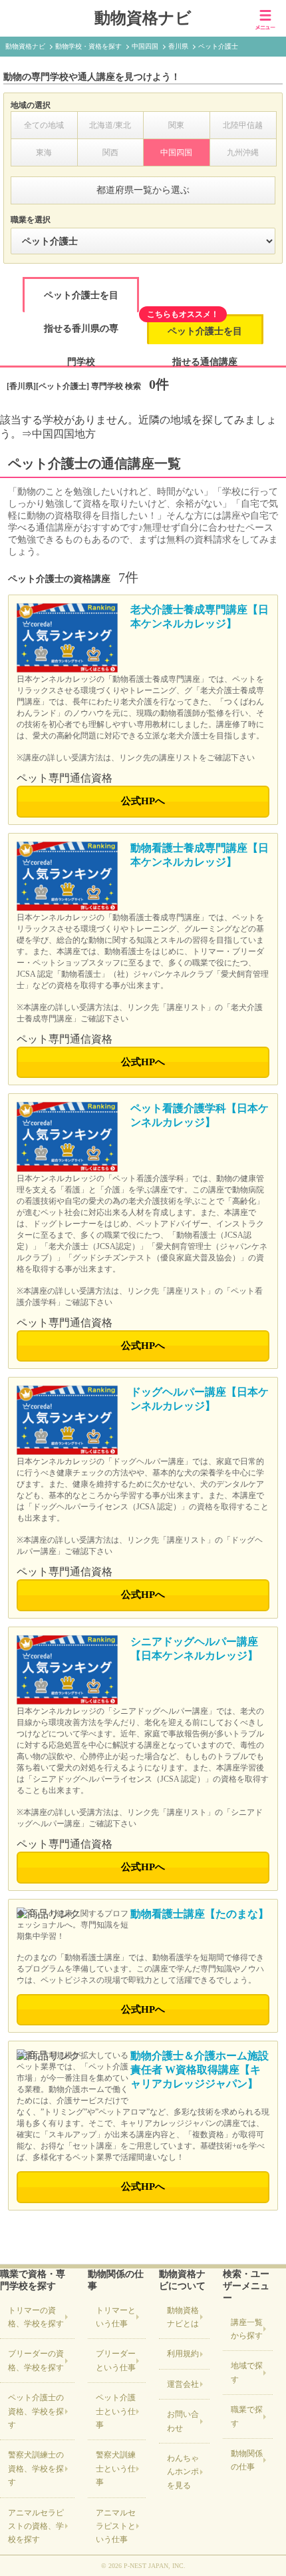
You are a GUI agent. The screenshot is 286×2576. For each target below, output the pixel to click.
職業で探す (247, 2416)
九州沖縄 (243, 152)
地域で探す (247, 2372)
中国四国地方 (64, 434)
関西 (110, 152)
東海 (44, 152)
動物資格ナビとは (183, 2317)
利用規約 (183, 2354)
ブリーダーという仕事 (116, 2360)
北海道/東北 (110, 125)
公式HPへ (143, 801)
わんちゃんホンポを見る (183, 2472)
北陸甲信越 (243, 125)
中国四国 (176, 152)
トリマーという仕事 (116, 2317)
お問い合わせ (183, 2421)
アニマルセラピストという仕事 (116, 2526)
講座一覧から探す (247, 2329)
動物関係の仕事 (247, 2460)
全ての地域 (44, 125)
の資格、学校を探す (36, 2317)
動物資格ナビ (143, 18)
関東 (176, 125)
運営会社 (183, 2384)
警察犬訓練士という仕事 (116, 2468)
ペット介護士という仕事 (116, 2411)
